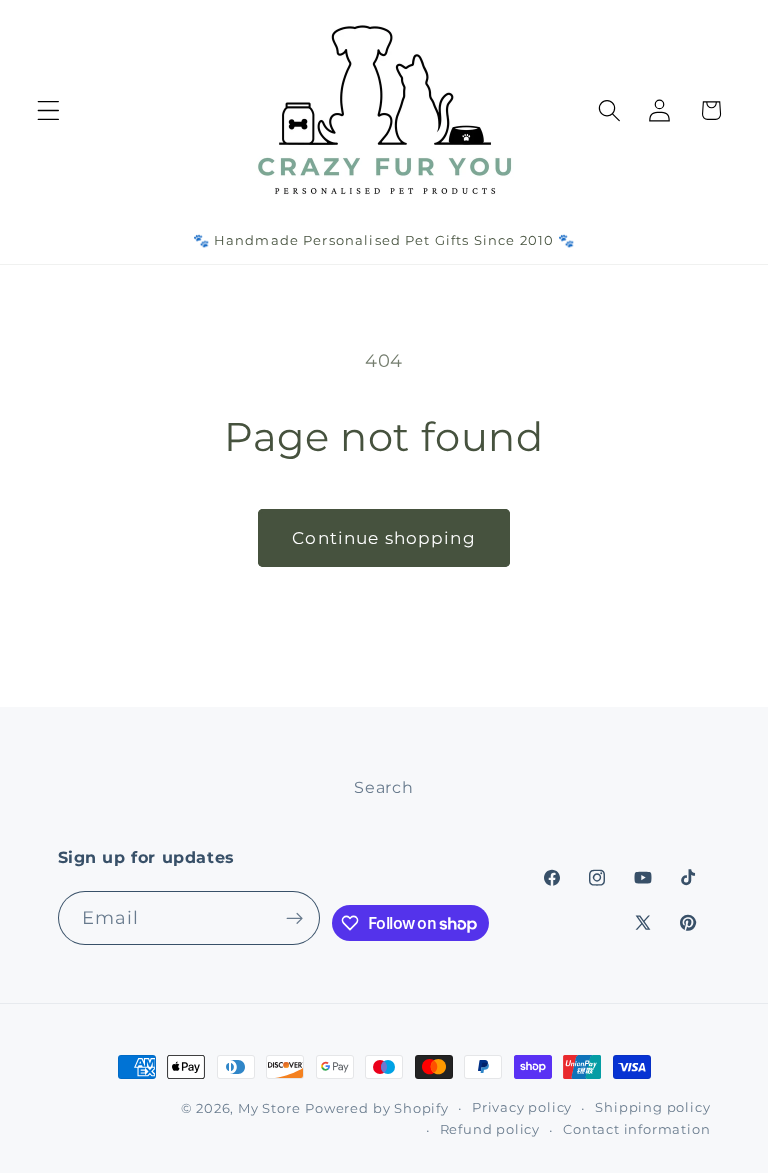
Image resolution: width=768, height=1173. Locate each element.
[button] (48, 110)
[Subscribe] (294, 918)
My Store (269, 1108)
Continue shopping (384, 537)
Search (383, 787)
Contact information (636, 1129)
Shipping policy (652, 1107)
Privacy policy (522, 1107)
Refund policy (490, 1129)
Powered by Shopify (377, 1108)
